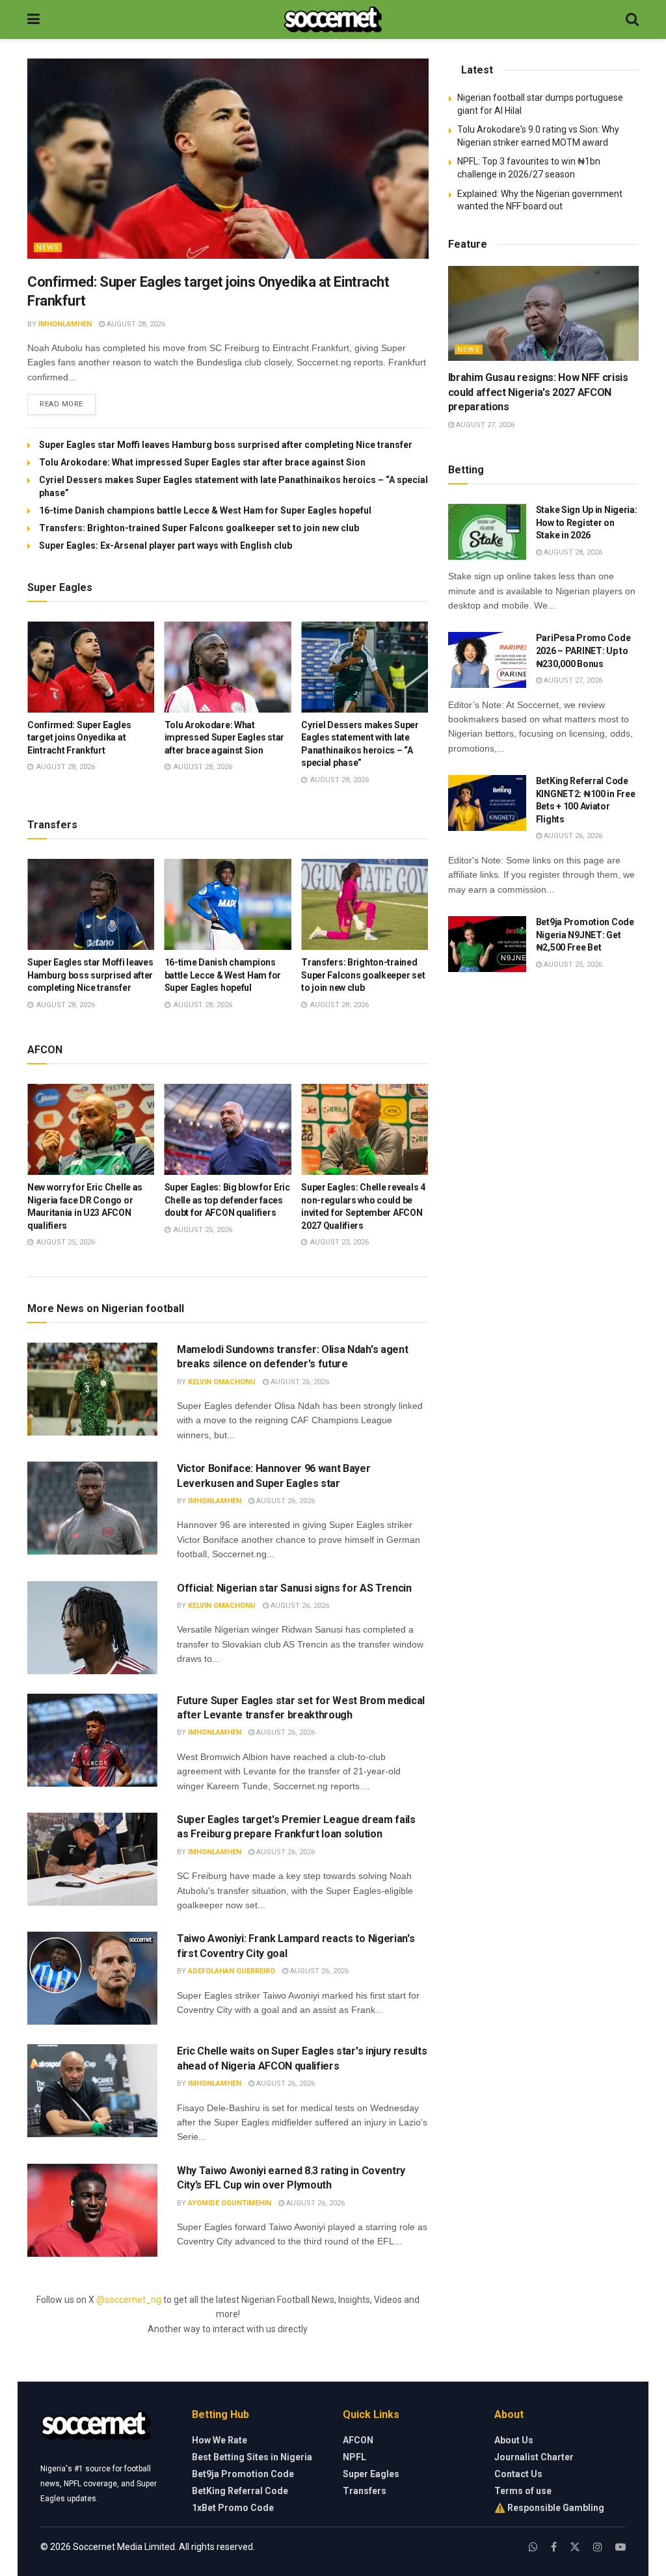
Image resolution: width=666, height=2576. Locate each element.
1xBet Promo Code (233, 2508)
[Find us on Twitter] (575, 2547)
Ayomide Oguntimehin (230, 2203)
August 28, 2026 (135, 324)
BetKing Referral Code (240, 2491)
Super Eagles (371, 2474)
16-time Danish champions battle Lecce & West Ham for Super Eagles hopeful (205, 510)
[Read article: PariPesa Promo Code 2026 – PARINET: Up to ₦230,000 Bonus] (487, 660)
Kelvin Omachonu (222, 1382)
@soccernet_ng (129, 2300)
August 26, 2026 (299, 1382)
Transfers (365, 2491)
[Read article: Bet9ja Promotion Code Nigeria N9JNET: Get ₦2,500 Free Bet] (487, 944)
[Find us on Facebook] (554, 2547)
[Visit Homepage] (333, 20)
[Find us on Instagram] (598, 2547)
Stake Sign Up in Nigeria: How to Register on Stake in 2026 (587, 522)
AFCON (358, 2440)
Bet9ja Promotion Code (243, 2474)
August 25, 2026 (572, 965)
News (48, 247)
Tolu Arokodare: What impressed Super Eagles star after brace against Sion (202, 462)
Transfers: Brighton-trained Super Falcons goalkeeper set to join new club (199, 528)
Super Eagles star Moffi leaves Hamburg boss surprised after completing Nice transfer (226, 445)
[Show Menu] (33, 20)
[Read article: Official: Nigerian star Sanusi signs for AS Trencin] (92, 1628)
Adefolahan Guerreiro (232, 1971)
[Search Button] (632, 20)
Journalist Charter (534, 2457)
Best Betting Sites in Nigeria (252, 2457)
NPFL (354, 2457)
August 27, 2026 (484, 425)
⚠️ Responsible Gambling (549, 2508)
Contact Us (518, 2474)
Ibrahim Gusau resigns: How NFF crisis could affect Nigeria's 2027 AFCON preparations (538, 392)
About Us (514, 2440)
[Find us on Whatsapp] (533, 2547)
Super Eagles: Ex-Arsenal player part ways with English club (166, 545)
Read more (68, 404)
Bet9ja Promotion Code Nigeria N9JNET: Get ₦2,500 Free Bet (585, 935)
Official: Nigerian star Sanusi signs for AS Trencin (294, 1588)
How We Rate (220, 2440)
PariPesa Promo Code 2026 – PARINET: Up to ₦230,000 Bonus (583, 651)
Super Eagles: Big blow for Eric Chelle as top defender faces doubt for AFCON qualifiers (227, 1200)
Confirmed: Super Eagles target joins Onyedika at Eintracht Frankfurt (79, 738)
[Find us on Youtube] (620, 2547)
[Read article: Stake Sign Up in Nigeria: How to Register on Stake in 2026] (487, 532)
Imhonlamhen (65, 324)
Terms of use (523, 2491)
